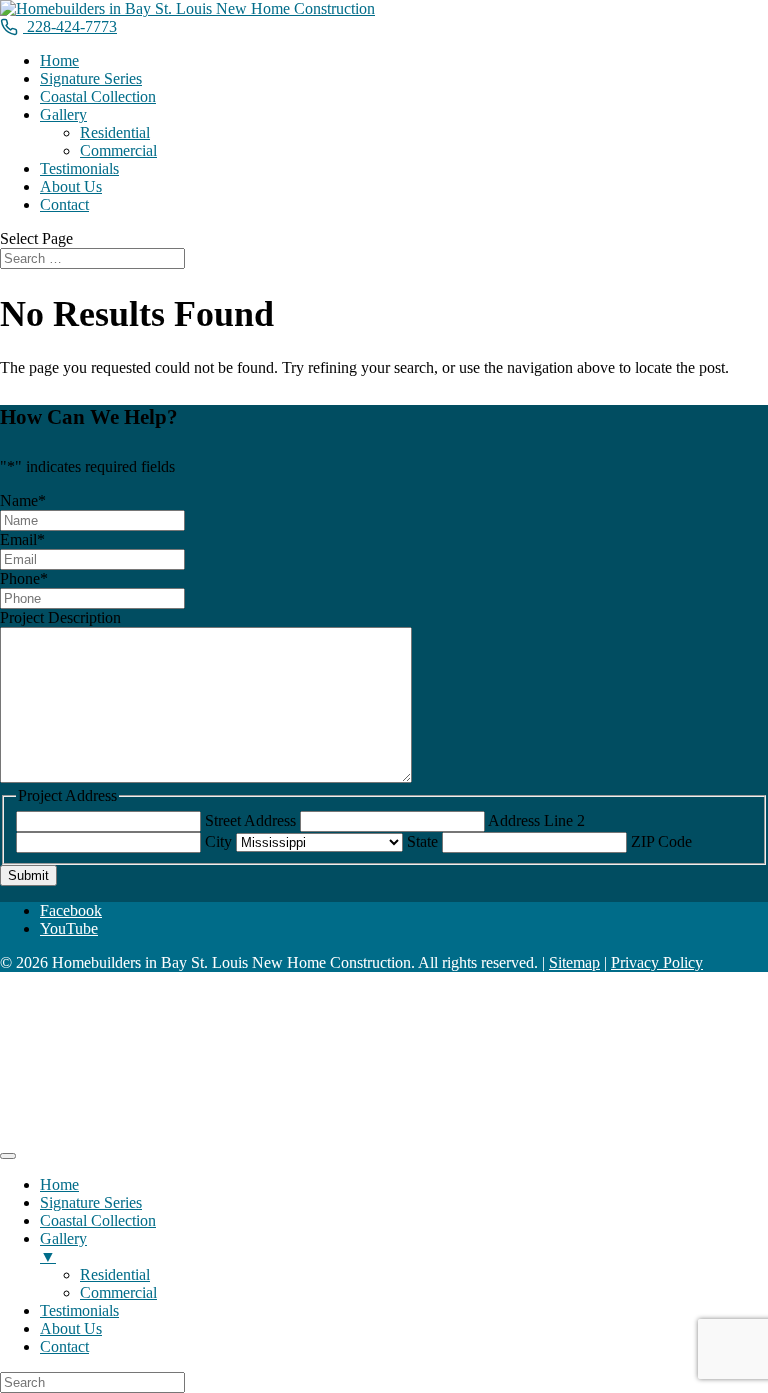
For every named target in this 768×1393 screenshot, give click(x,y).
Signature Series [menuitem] (91, 1202)
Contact (64, 204)
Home (59, 60)
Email (22, 539)
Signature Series (91, 78)
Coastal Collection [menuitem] (98, 1220)
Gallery (63, 114)
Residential (115, 132)
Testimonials (79, 168)
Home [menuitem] (59, 1184)
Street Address (250, 820)
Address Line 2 (536, 820)
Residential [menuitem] (115, 1274)
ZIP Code (661, 841)
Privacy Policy (657, 962)
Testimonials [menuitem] (79, 1310)
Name (23, 500)
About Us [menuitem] (71, 1328)
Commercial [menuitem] (118, 1292)
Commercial (118, 150)
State (422, 841)
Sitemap (574, 962)
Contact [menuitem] (64, 1346)
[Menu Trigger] (8, 1156)
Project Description (60, 617)
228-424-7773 (72, 26)
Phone (24, 578)
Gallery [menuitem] (63, 1247)
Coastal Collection (98, 96)
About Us (71, 186)
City (218, 841)
